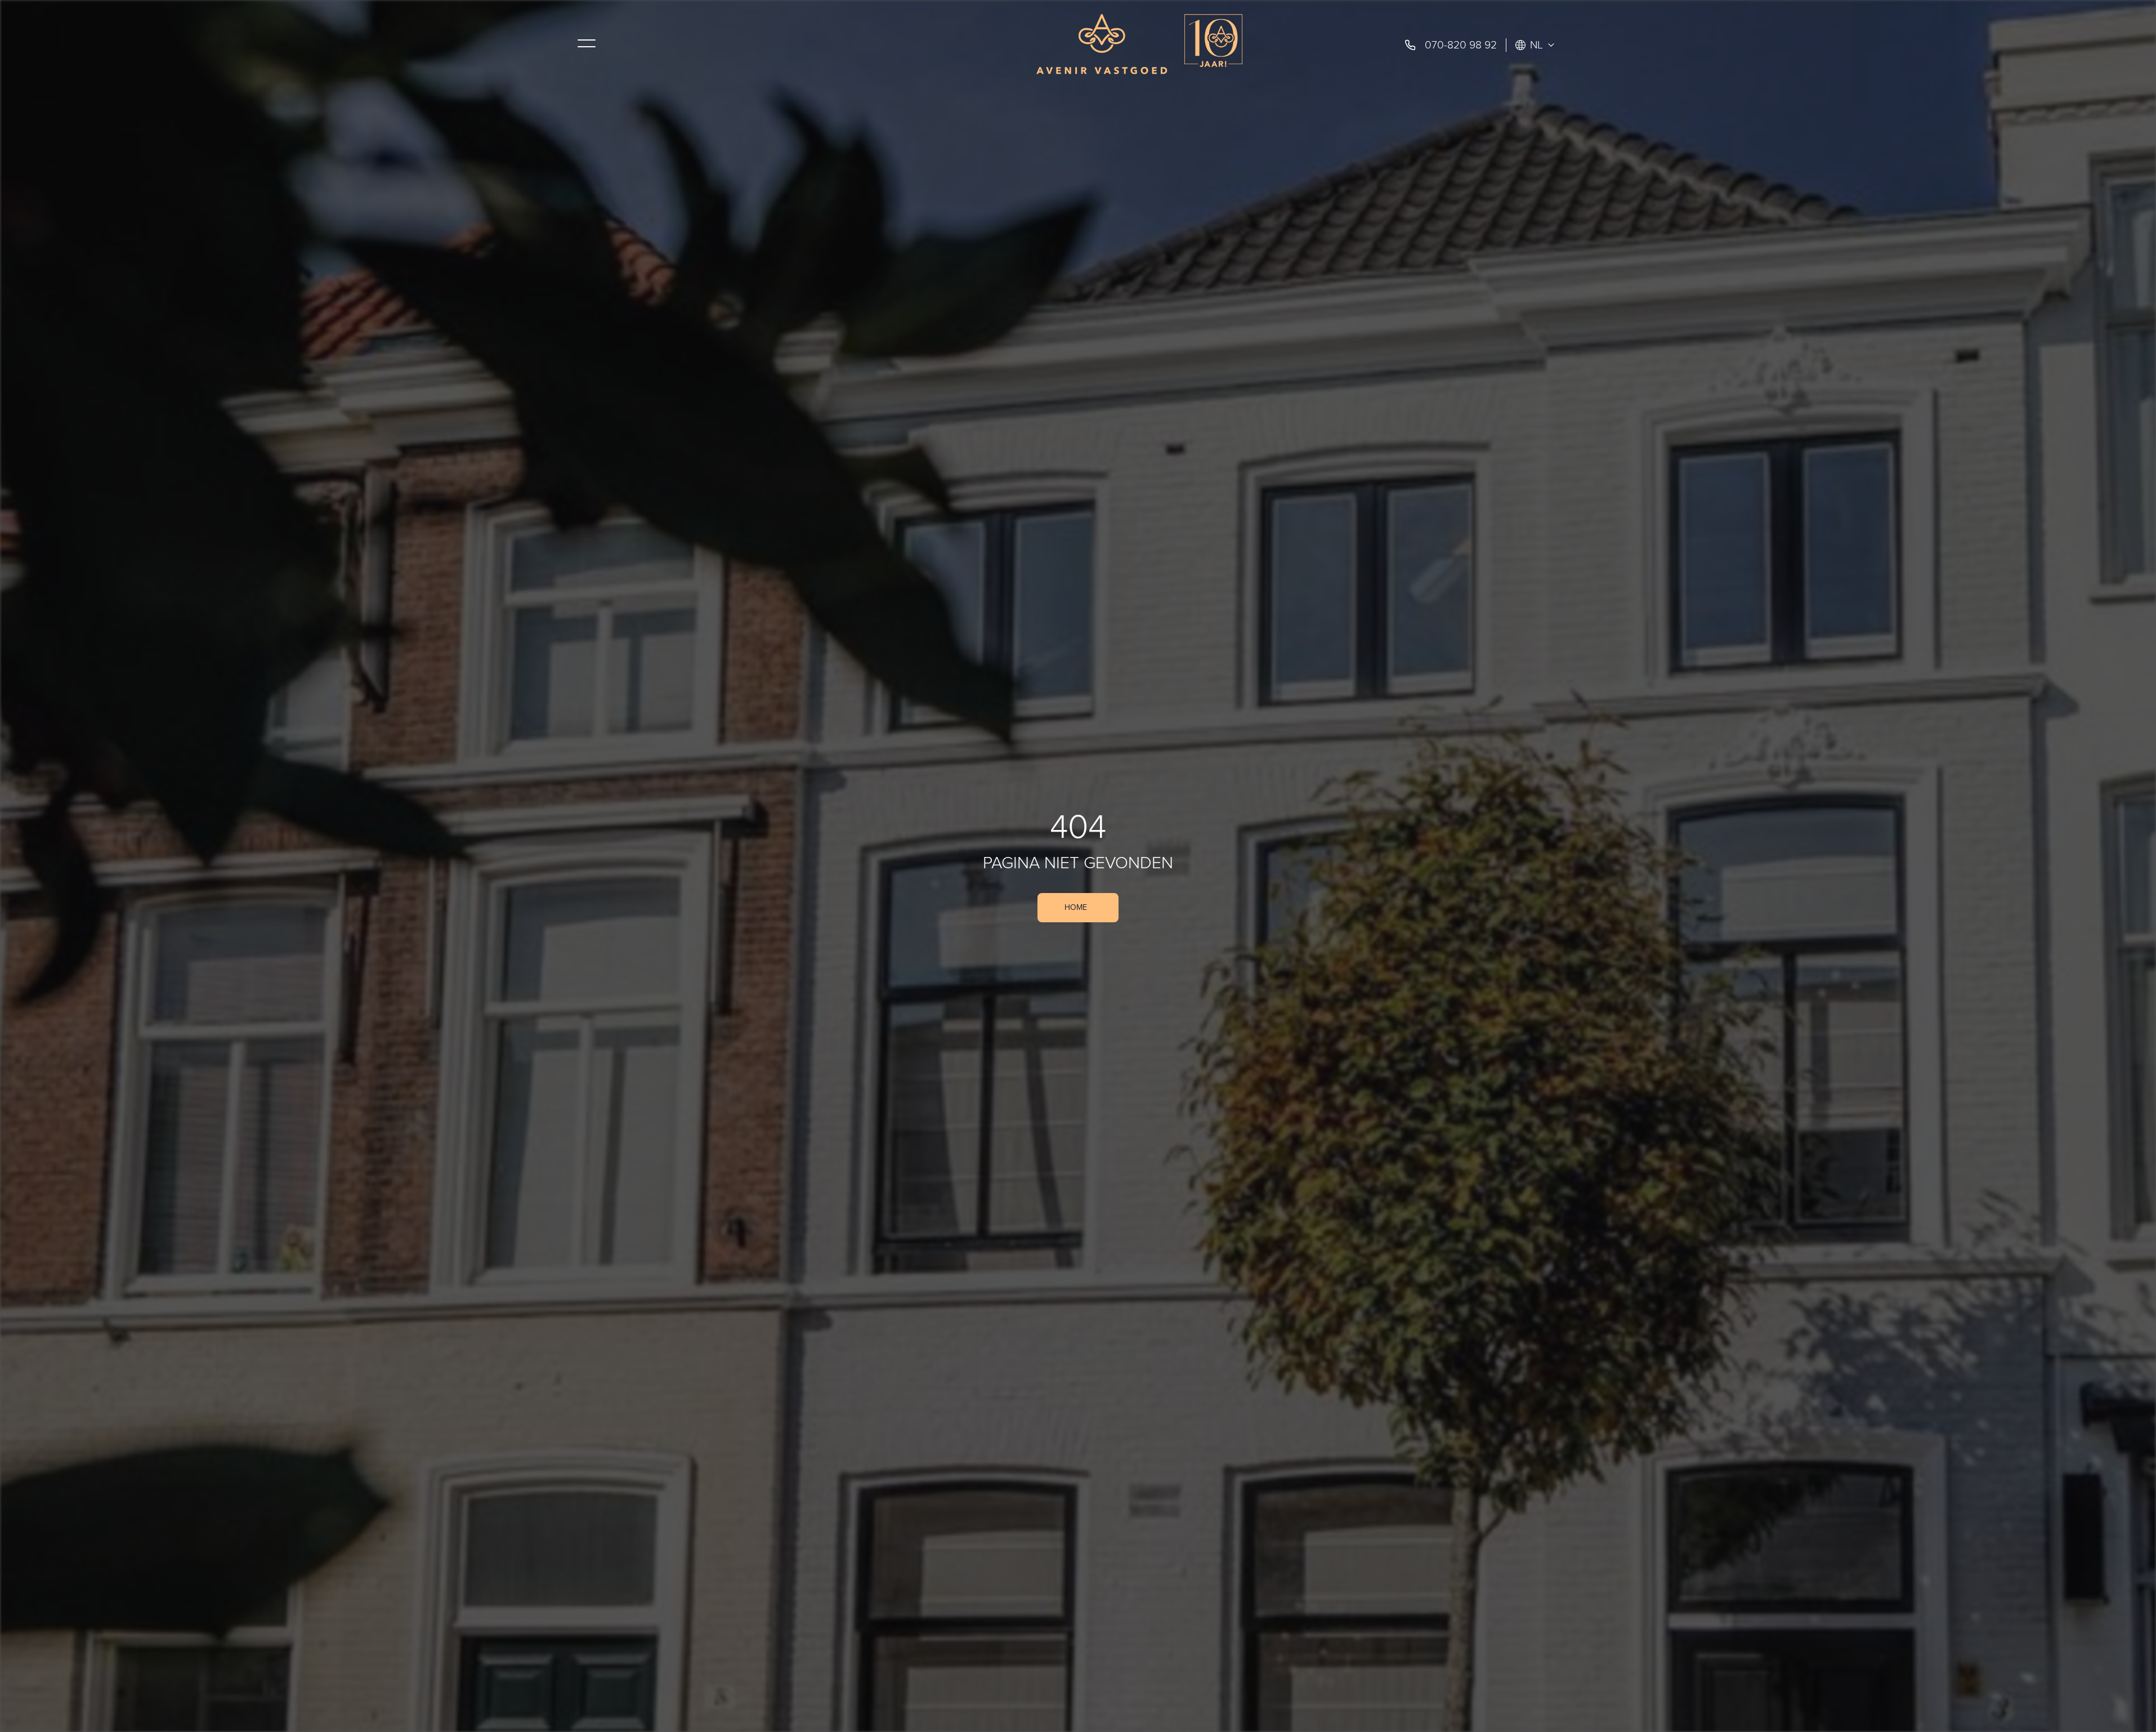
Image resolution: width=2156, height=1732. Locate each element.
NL (1537, 45)
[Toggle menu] (587, 43)
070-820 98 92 (1461, 45)
